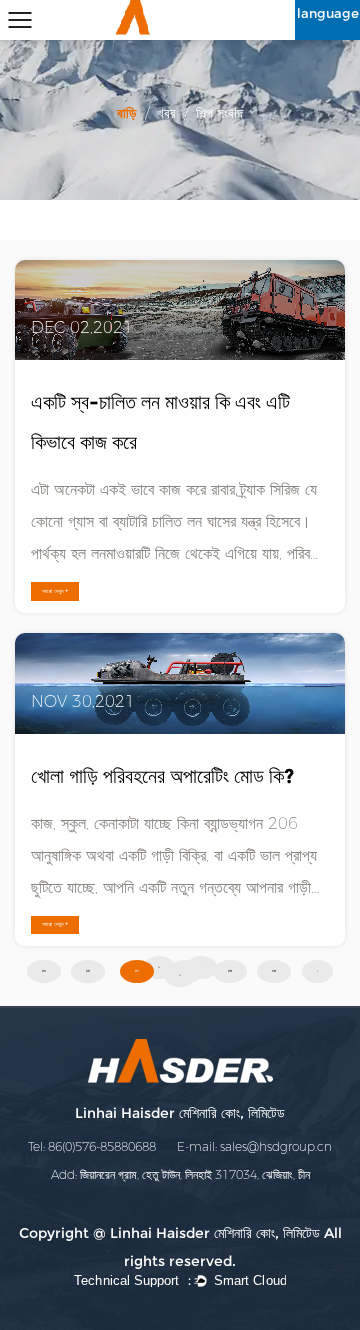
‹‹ (159, 967)
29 (230, 971)
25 (44, 971)
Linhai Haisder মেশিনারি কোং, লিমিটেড (180, 1113)
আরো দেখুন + (55, 591)
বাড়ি (127, 113)
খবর (166, 113)
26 (88, 971)
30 (274, 971)
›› (180, 975)
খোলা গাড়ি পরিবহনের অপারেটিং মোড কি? (162, 776)
